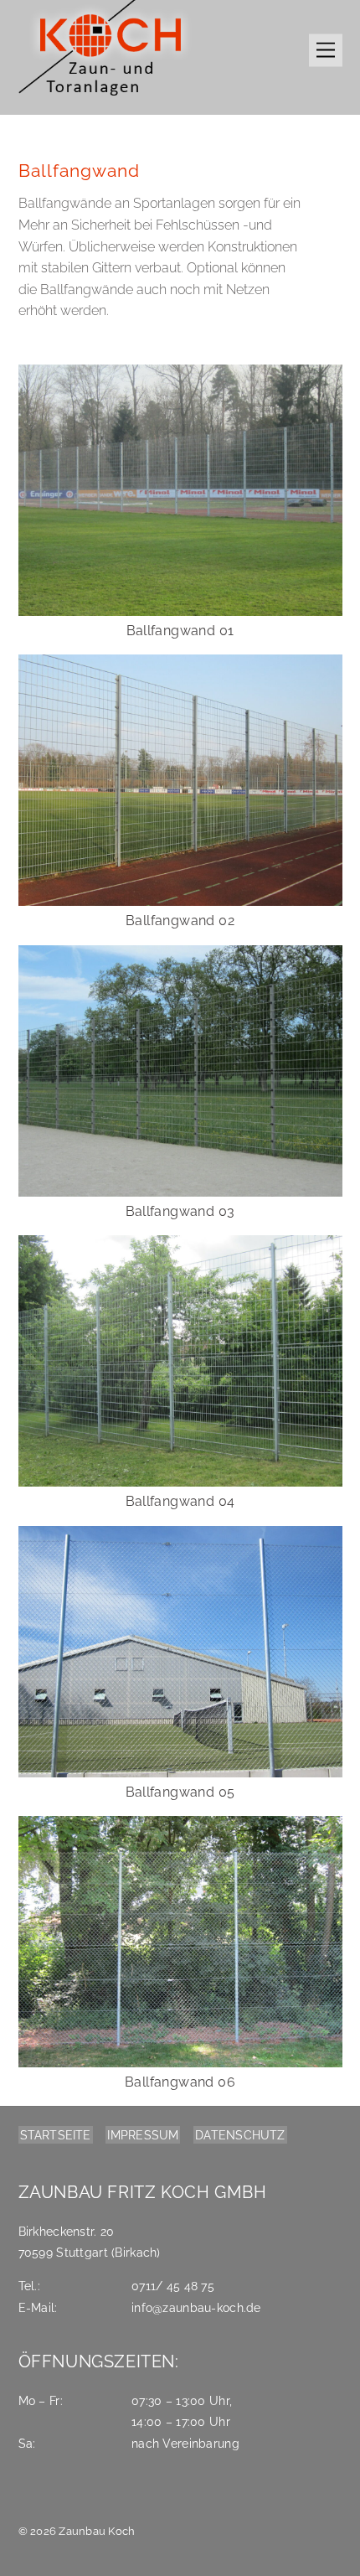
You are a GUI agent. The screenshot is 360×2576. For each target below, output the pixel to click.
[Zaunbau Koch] (106, 98)
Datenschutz (240, 2135)
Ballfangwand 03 (180, 1211)
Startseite (56, 2135)
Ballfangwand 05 (180, 1792)
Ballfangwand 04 (180, 1501)
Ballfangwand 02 (180, 921)
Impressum (143, 2135)
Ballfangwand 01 (180, 631)
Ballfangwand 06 (180, 2082)
